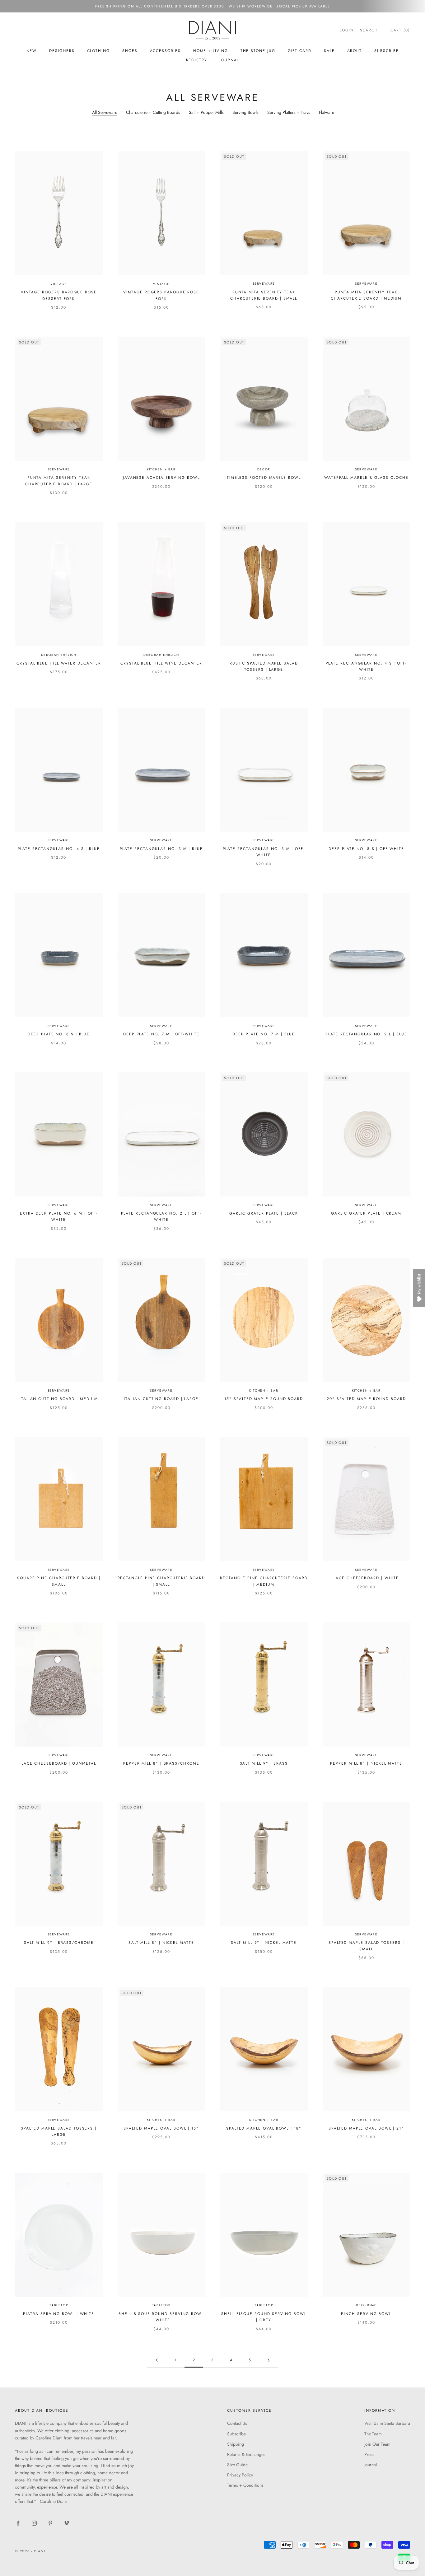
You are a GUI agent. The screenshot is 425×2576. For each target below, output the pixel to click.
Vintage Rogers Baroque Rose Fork (161, 295)
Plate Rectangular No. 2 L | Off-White (161, 1216)
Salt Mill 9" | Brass (264, 1763)
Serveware (264, 284)
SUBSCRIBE (386, 51)
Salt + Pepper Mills (206, 112)
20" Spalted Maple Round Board (366, 1399)
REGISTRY (197, 60)
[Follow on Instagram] (34, 2523)
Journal (229, 60)
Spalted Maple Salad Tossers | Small (366, 1946)
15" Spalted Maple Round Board (264, 1399)
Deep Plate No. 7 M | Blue (264, 1034)
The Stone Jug (258, 51)
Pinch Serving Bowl (366, 2314)
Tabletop (59, 2305)
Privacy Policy (240, 2475)
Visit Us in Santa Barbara (387, 2423)
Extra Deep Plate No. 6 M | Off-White (59, 1216)
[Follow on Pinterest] (50, 2523)
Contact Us (237, 2423)
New (32, 51)
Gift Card (300, 51)
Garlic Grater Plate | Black (264, 1213)
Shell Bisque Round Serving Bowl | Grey (264, 2317)
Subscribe (236, 2434)
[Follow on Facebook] (18, 2523)
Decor (264, 469)
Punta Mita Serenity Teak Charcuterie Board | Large (59, 481)
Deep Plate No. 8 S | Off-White (366, 849)
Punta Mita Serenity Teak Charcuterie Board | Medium (366, 295)
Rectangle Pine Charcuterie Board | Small (161, 1581)
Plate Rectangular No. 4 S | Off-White (366, 666)
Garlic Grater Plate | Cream (366, 1213)
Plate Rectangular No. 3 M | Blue (161, 849)
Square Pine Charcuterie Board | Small (59, 1581)
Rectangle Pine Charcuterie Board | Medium (264, 1581)
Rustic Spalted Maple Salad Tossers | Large (264, 666)
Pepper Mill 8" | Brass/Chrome (161, 1763)
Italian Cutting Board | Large (161, 1399)
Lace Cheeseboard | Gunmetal (59, 1763)
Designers (62, 51)
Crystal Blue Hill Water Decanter (59, 663)
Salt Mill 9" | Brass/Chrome (59, 1943)
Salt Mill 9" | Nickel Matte (264, 1943)
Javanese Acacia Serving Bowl (161, 478)
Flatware (327, 112)
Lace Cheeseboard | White (366, 1578)
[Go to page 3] (269, 2360)
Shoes (130, 51)
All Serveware (105, 112)
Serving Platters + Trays (289, 112)
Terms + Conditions (245, 2485)
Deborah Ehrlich (59, 655)
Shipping (236, 2444)
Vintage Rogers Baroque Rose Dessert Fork (59, 295)
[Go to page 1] (156, 2360)
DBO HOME (366, 2305)
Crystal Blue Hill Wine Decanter (161, 663)
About (355, 51)
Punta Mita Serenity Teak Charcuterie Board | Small (264, 295)
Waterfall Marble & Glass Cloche (366, 478)
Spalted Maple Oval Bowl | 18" (264, 2128)
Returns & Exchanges (246, 2454)
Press (369, 2454)
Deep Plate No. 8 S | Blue (59, 1034)
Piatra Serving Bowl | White (59, 2314)
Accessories (165, 51)
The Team (373, 2434)
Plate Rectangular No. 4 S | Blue (59, 849)
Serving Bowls (245, 112)
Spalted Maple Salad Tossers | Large (59, 2131)
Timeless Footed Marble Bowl (264, 478)
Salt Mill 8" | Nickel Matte (161, 1943)
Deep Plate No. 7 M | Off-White (161, 1034)
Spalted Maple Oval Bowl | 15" (161, 2128)
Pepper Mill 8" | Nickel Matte (366, 1763)
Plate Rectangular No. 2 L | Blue (366, 1034)
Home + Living (211, 51)
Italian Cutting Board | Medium (59, 1399)
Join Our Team (377, 2444)
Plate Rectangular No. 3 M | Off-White (264, 852)
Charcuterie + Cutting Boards (153, 112)
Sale (329, 51)
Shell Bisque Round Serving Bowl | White (161, 2317)
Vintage (59, 284)
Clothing (98, 51)
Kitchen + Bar (161, 469)
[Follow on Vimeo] (67, 2523)
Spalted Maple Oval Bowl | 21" (366, 2128)
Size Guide (237, 2465)
